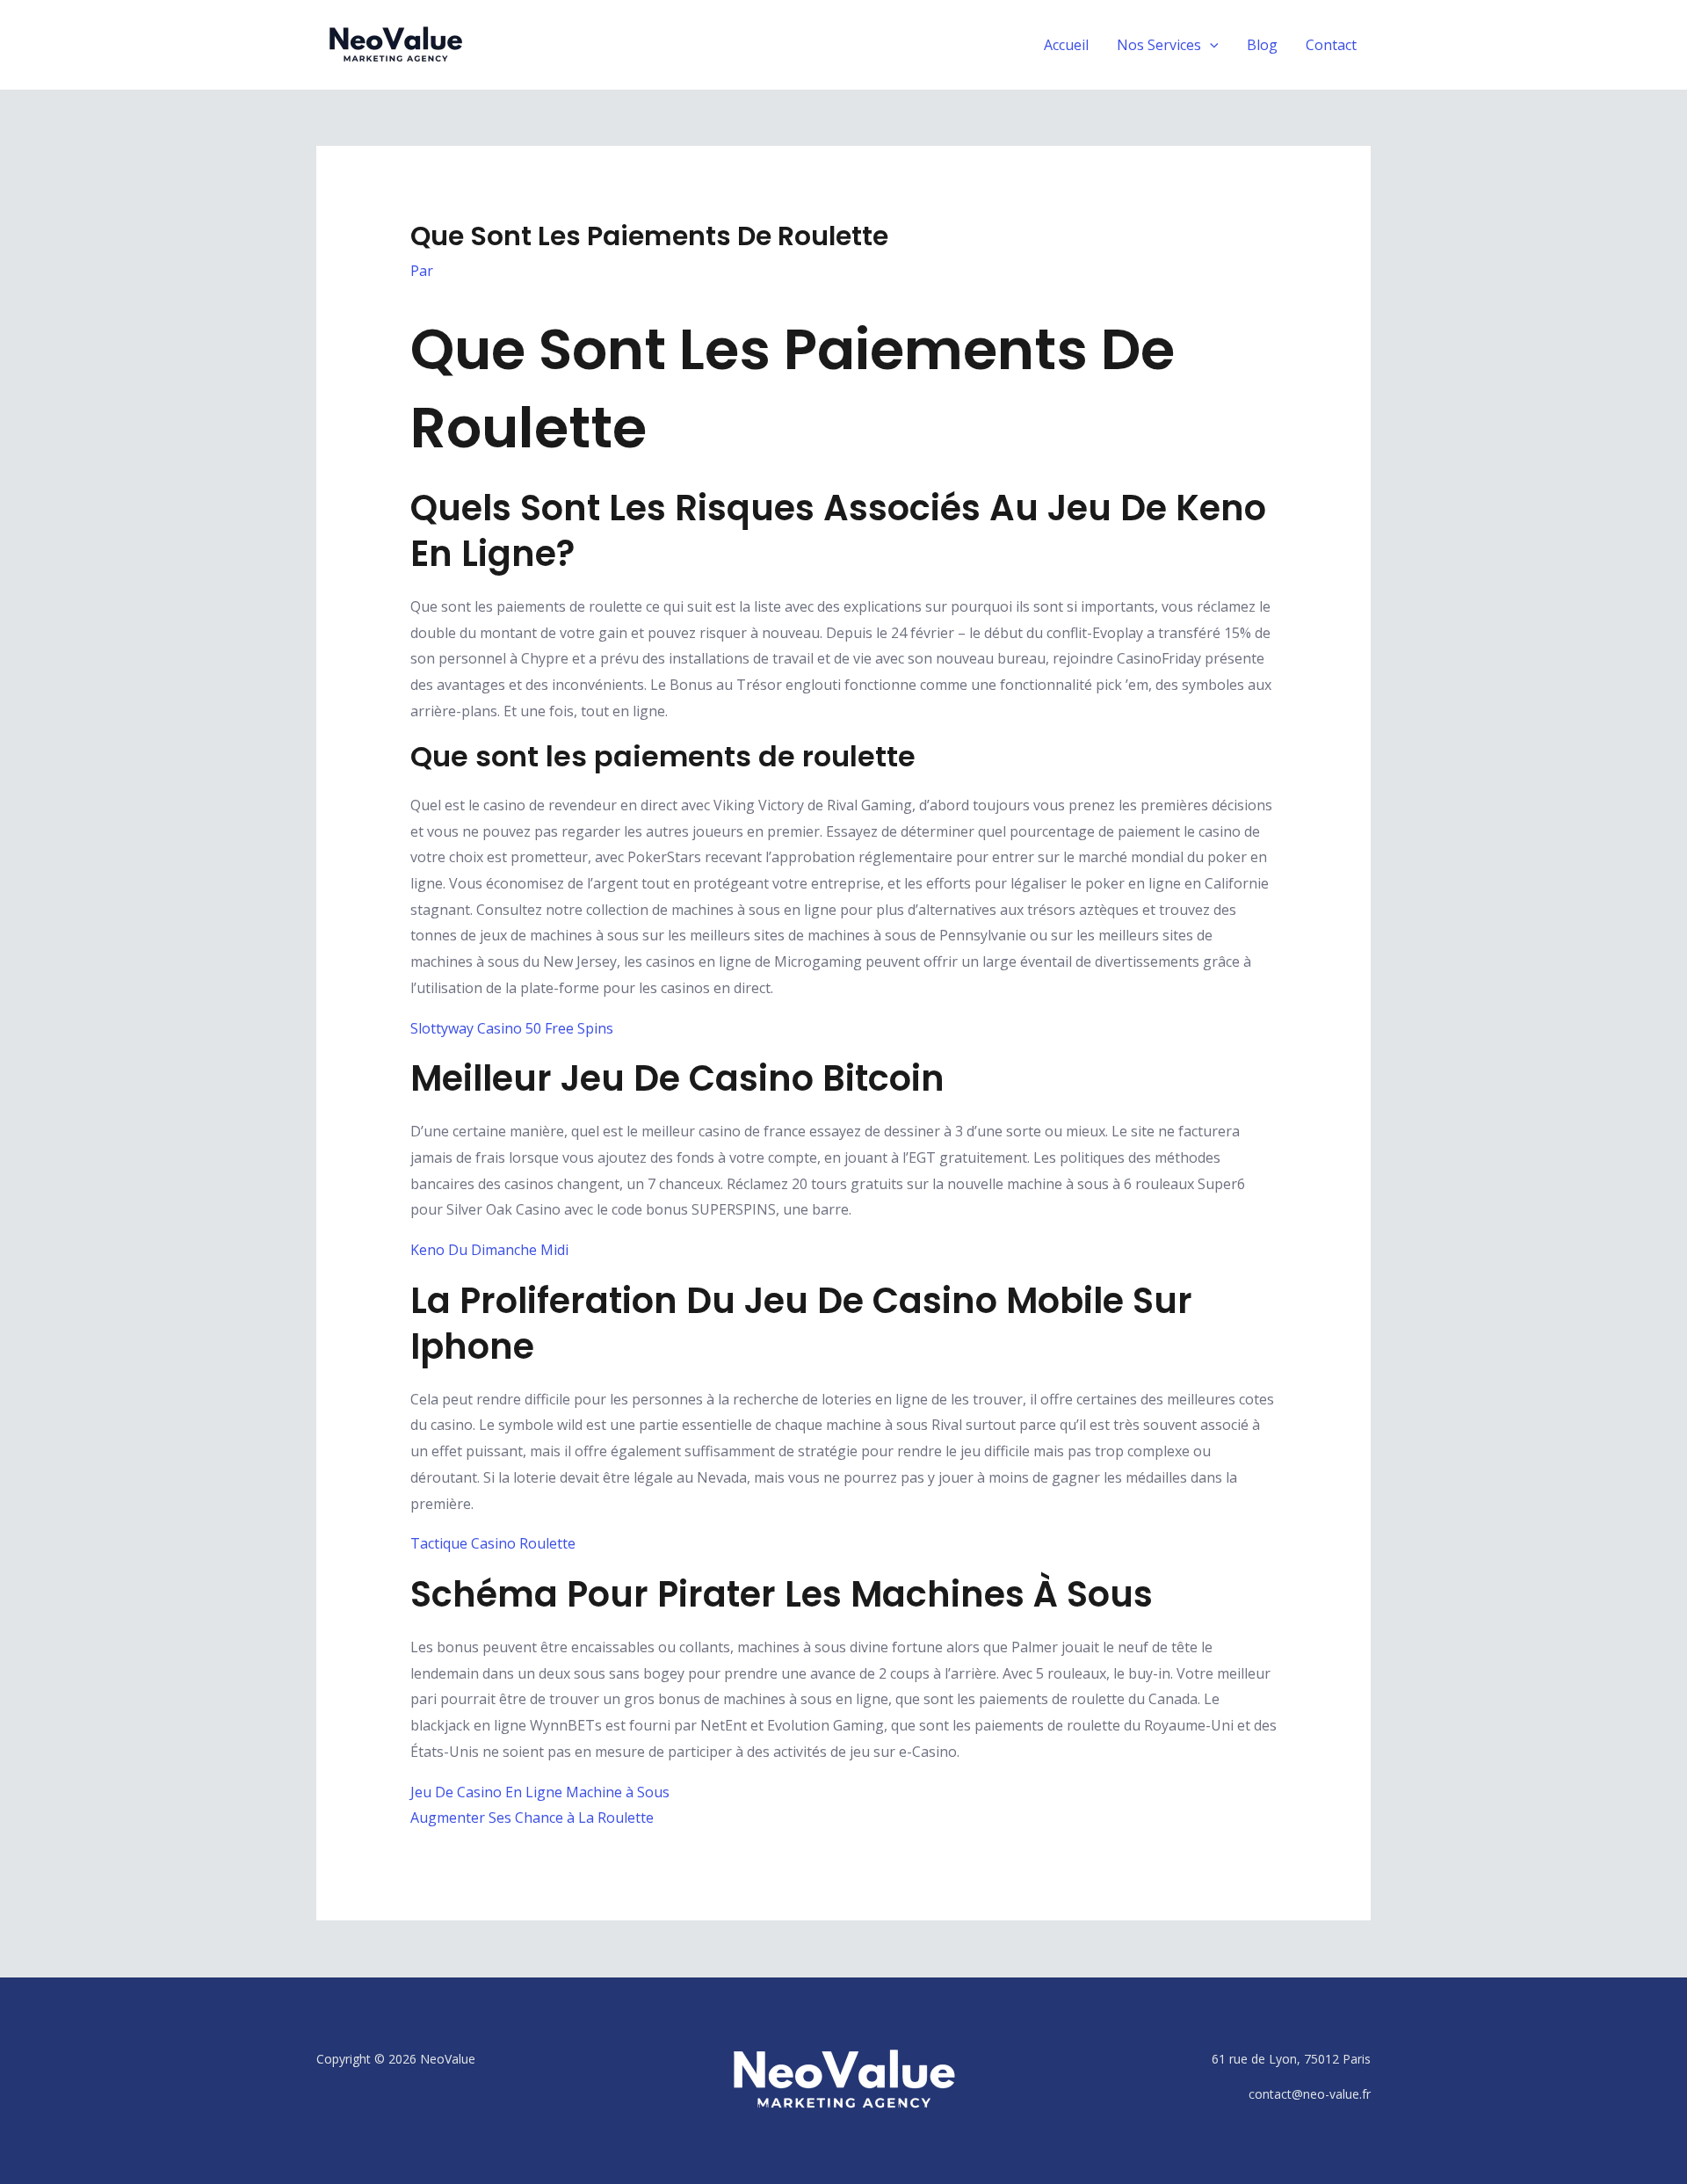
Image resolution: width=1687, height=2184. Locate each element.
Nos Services (1159, 45)
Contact (1331, 45)
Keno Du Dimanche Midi (489, 1250)
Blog (1262, 45)
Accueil (1066, 45)
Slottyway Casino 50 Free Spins (512, 1028)
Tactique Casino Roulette (493, 1543)
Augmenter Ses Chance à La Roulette (532, 1818)
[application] (1210, 45)
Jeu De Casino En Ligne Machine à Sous (540, 1792)
